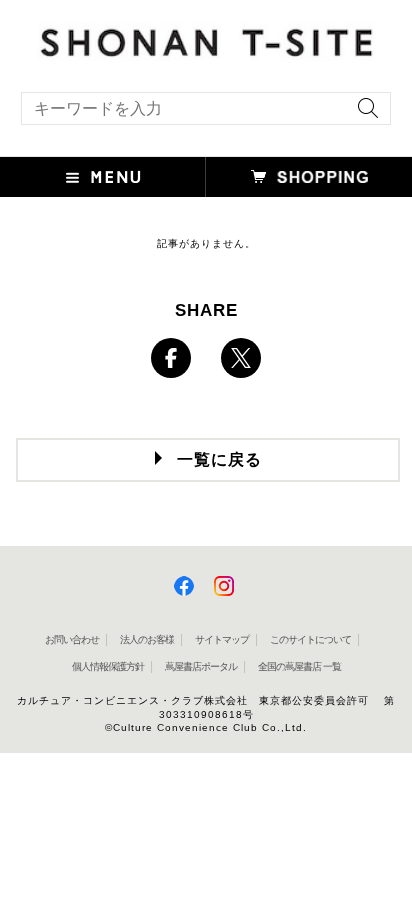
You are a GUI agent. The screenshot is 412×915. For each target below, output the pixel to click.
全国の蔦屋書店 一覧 (299, 666)
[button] (103, 177)
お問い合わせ (72, 639)
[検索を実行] (363, 114)
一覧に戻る (219, 459)
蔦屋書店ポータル (201, 666)
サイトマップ (222, 639)
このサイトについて (310, 639)
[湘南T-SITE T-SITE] (206, 39)
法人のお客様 (147, 639)
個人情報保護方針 (108, 666)
